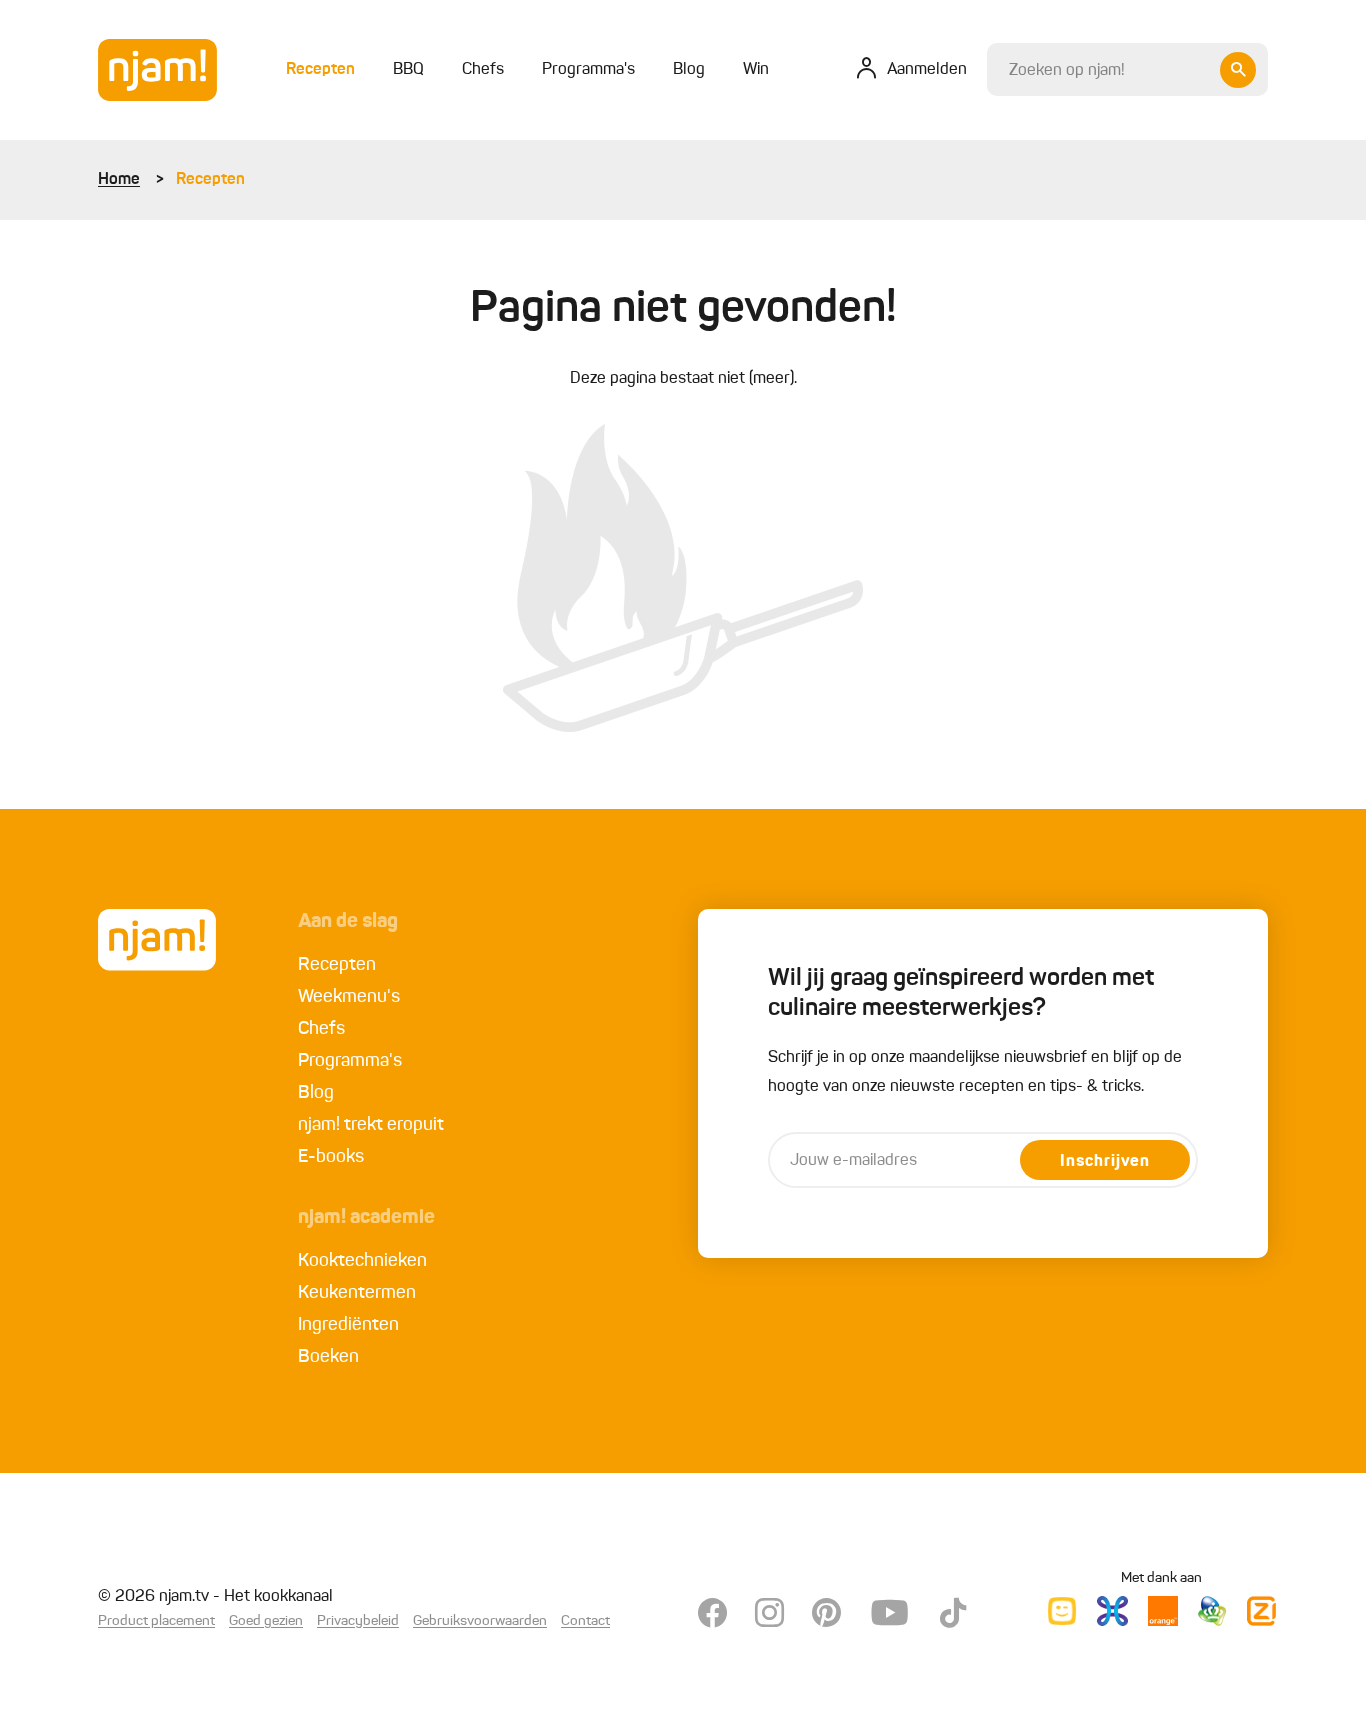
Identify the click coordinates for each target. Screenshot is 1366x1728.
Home (119, 180)
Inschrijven (1105, 1162)
